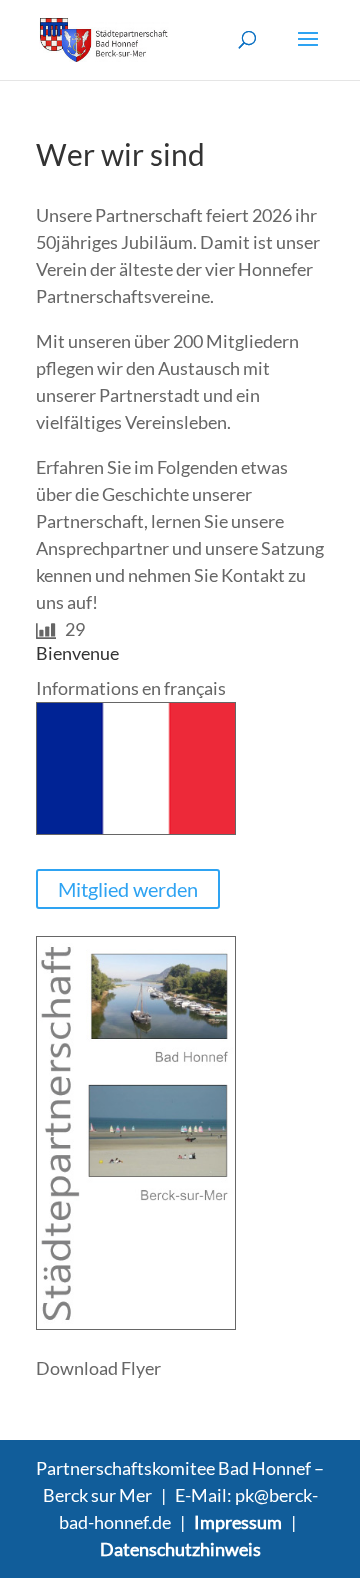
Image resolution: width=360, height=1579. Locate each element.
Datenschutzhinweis (180, 1549)
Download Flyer (98, 1368)
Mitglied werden (128, 889)
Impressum (238, 1522)
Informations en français (131, 688)
